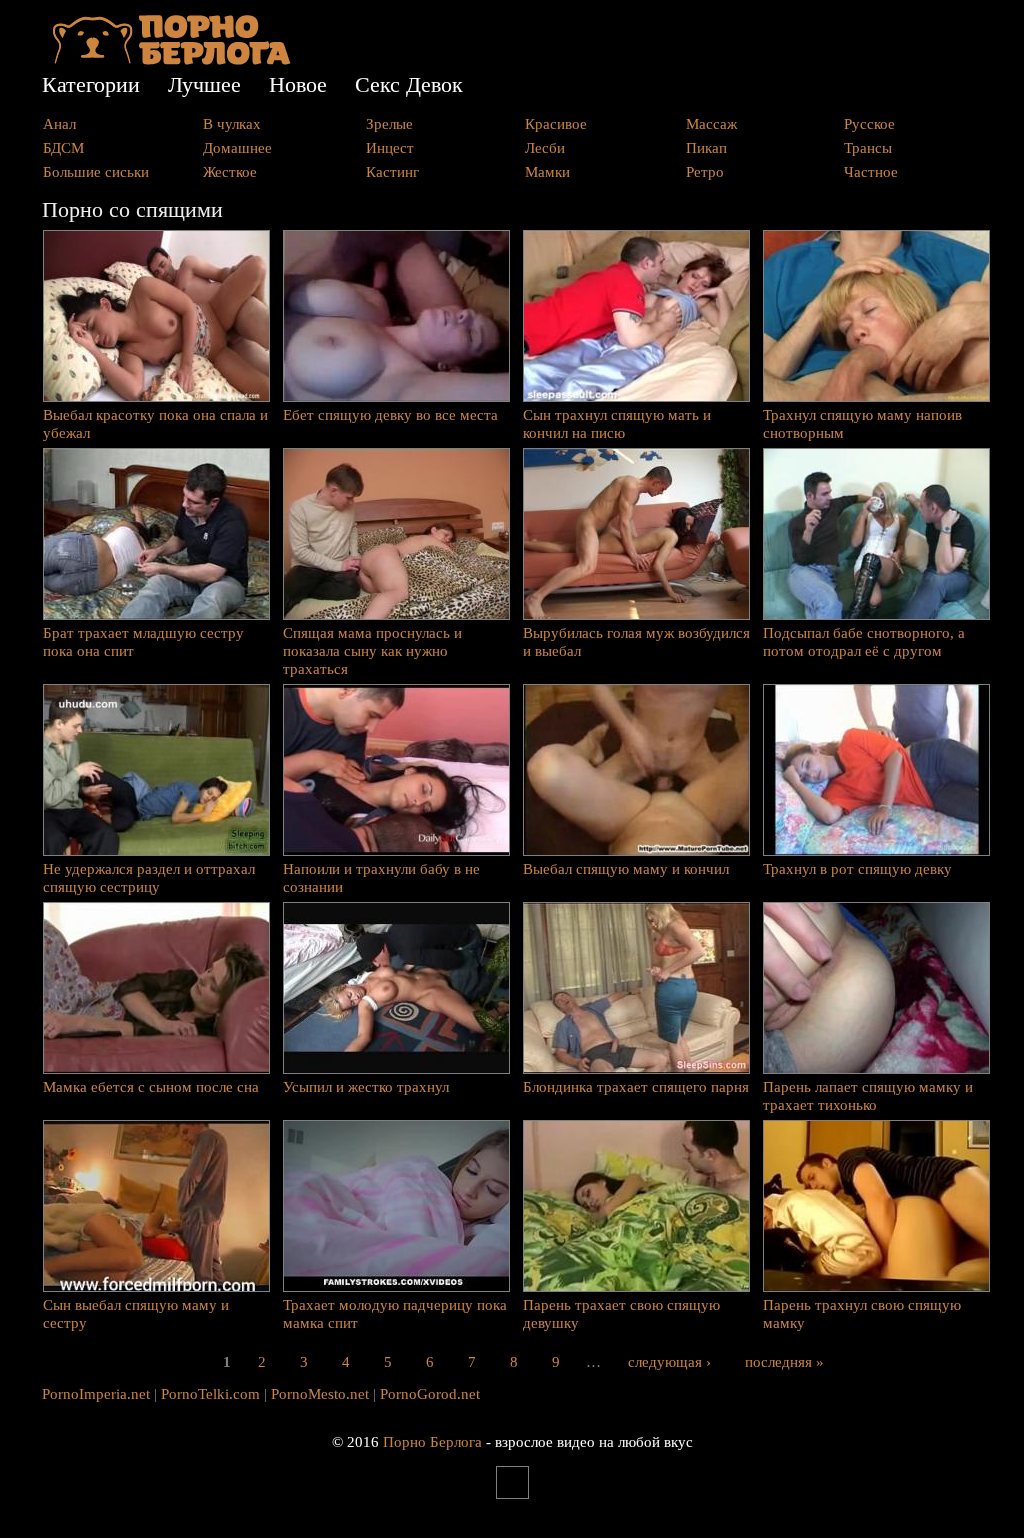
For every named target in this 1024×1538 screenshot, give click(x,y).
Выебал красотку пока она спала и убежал (155, 424)
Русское (869, 124)
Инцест (390, 148)
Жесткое (230, 172)
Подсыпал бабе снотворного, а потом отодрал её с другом (864, 642)
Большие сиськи (96, 172)
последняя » (784, 1361)
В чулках (232, 124)
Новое (298, 84)
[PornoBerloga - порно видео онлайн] (171, 60)
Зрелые (389, 124)
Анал (59, 124)
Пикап (706, 148)
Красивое (556, 124)
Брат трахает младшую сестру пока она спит (143, 642)
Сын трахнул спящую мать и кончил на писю (617, 424)
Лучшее (204, 84)
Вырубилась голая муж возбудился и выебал (636, 642)
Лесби (545, 148)
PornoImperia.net (96, 1394)
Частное (871, 172)
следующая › (669, 1361)
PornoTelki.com (210, 1394)
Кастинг (392, 172)
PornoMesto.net (320, 1394)
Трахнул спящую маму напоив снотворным (862, 424)
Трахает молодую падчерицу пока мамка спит (395, 1314)
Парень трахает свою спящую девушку (621, 1314)
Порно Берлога (432, 1442)
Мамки (547, 172)
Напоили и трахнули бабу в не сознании (381, 878)
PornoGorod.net (430, 1394)
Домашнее (237, 148)
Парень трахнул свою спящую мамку (862, 1314)
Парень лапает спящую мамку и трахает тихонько (868, 1096)
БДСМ (63, 148)
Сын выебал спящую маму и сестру (136, 1314)
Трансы (868, 148)
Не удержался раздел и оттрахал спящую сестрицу (149, 878)
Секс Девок (409, 84)
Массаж (711, 124)
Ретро (705, 172)
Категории (91, 84)
